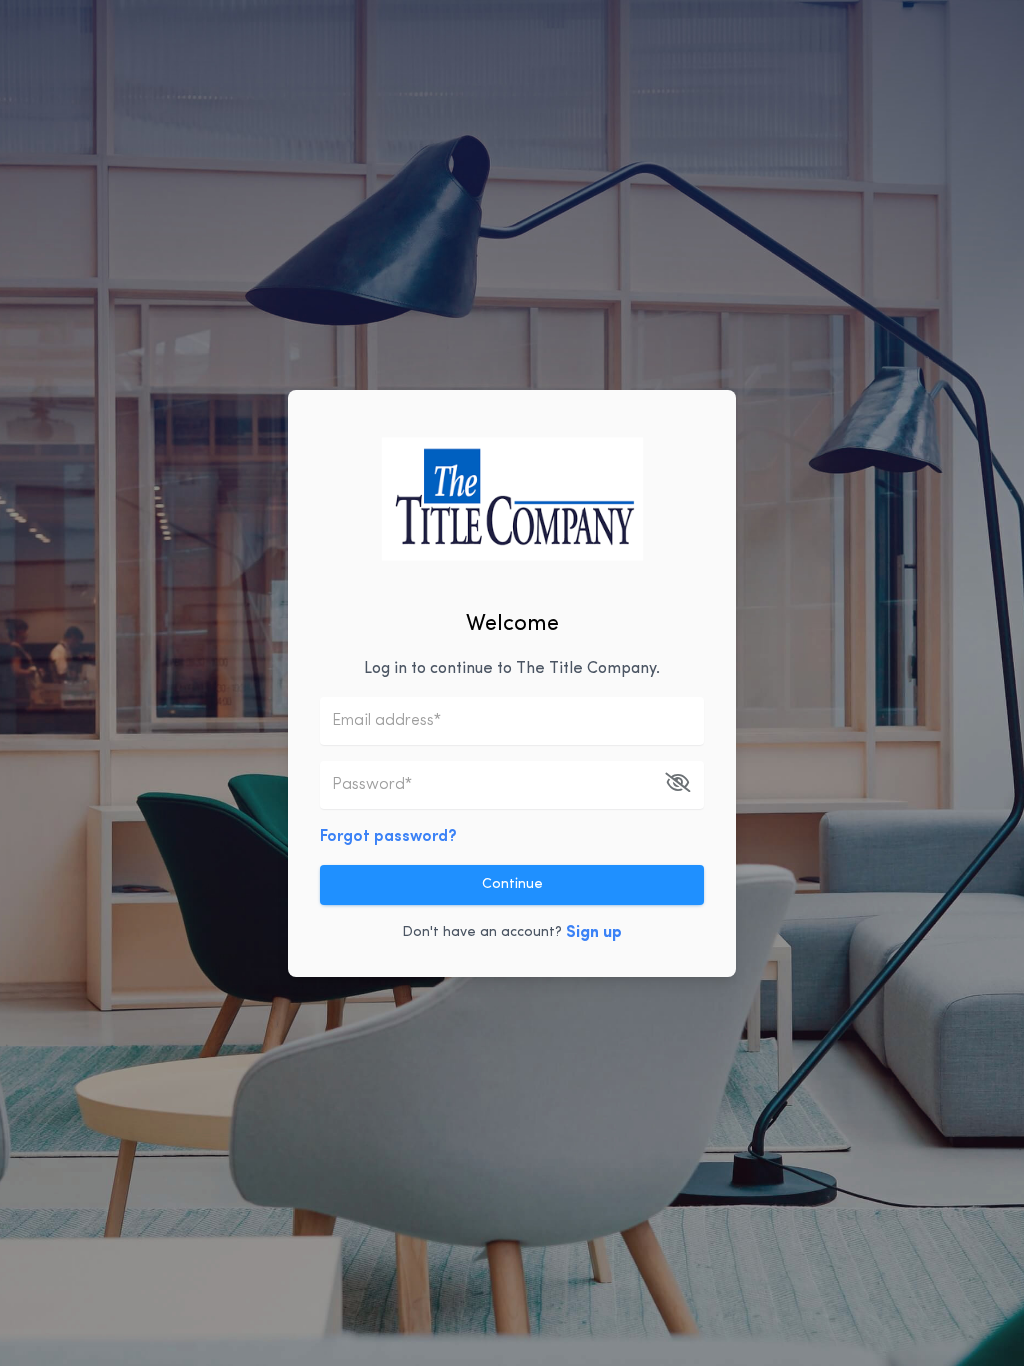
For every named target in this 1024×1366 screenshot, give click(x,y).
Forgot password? (388, 837)
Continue (512, 884)
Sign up (594, 933)
